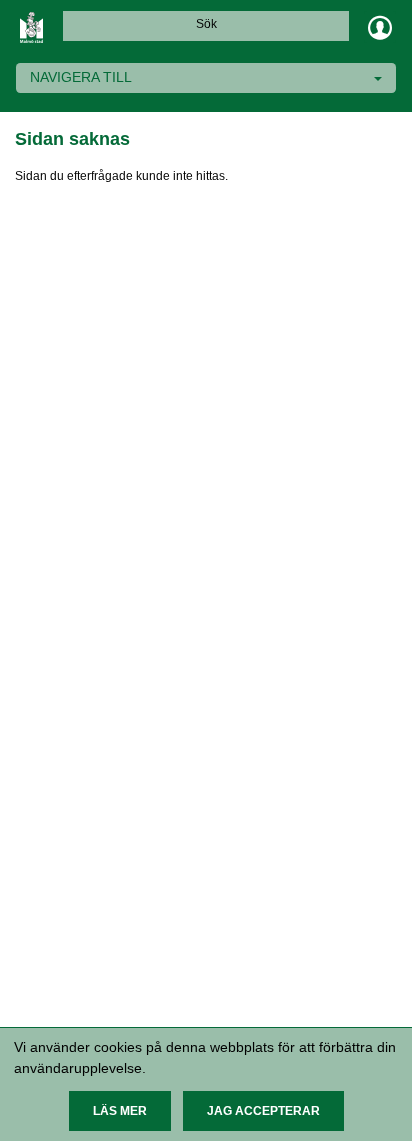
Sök (206, 24)
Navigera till (81, 77)
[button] (120, 1111)
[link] (32, 27)
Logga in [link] (380, 27)
